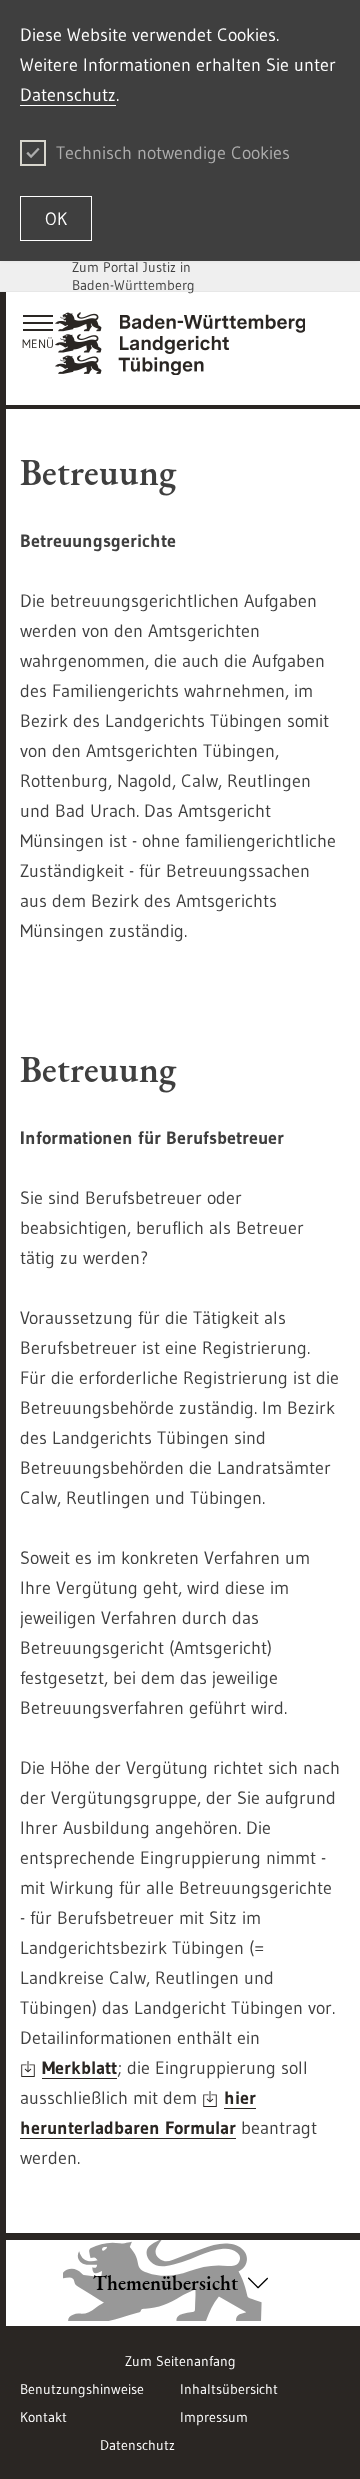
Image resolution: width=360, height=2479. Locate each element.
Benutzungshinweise (82, 2389)
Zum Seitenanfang (180, 2361)
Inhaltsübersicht (229, 2389)
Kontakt (43, 2417)
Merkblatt (79, 2068)
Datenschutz (68, 95)
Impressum (214, 2417)
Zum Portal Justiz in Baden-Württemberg (133, 276)
